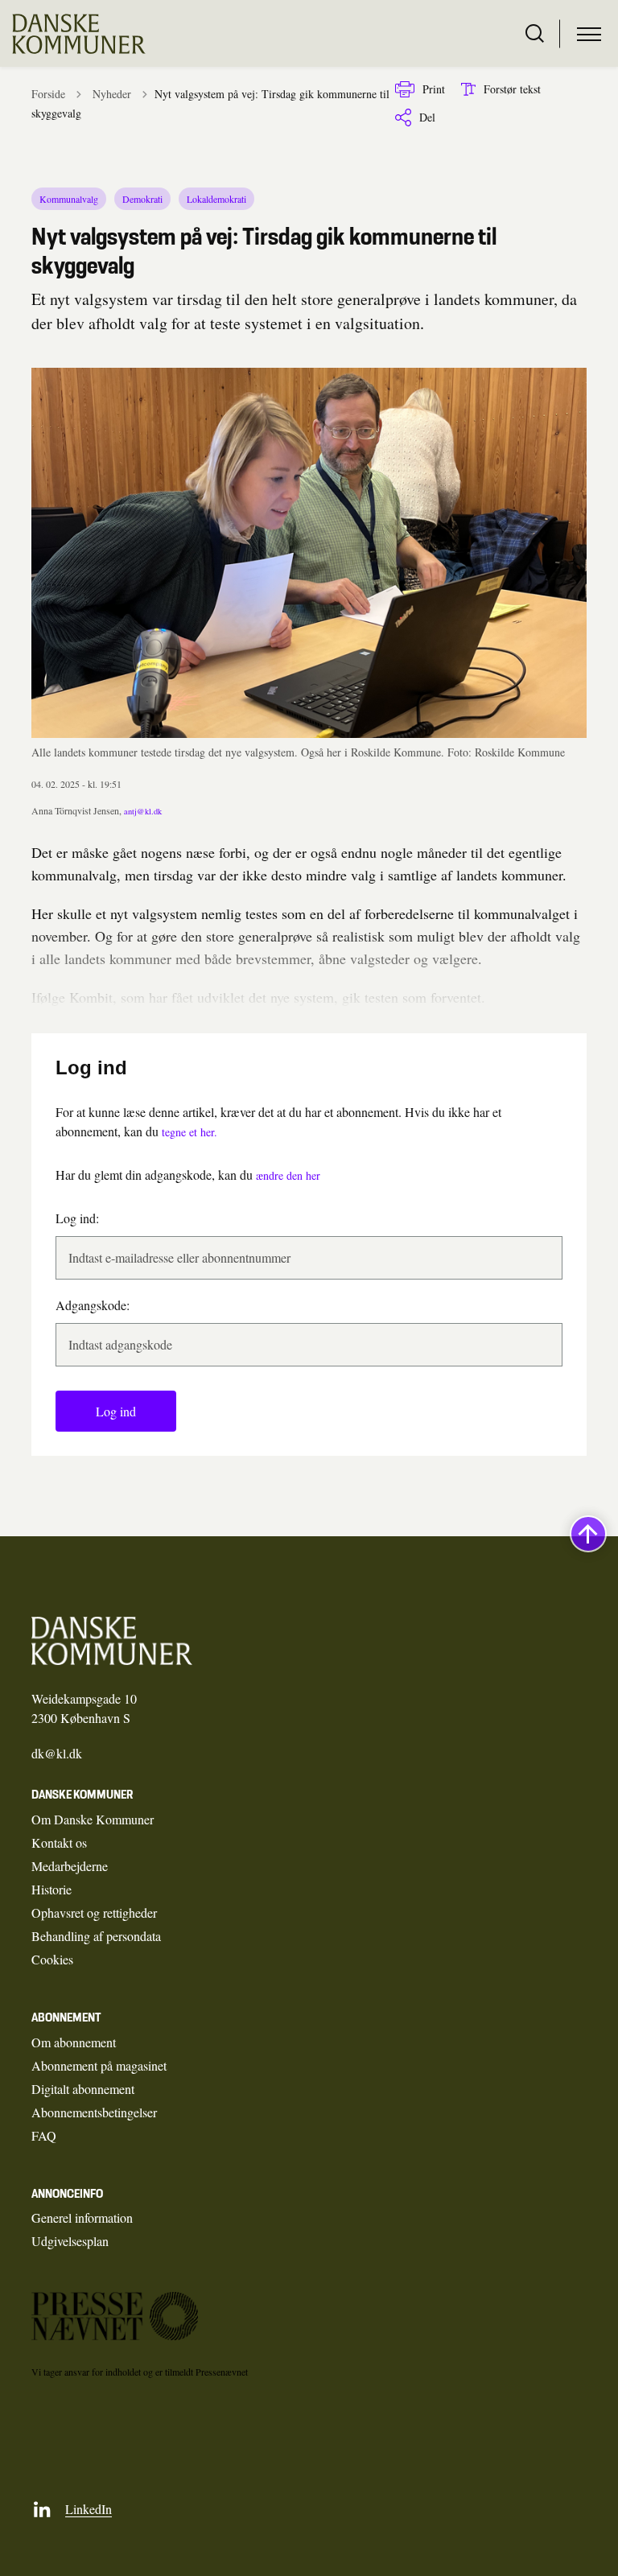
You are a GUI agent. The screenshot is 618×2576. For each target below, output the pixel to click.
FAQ (44, 2135)
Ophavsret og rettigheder (94, 1912)
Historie (51, 1889)
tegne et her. (190, 1132)
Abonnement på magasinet (99, 2065)
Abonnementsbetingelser (94, 2112)
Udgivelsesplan (70, 2241)
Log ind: (77, 1218)
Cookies (52, 1959)
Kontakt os (59, 1842)
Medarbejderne (70, 1866)
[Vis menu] (589, 34)
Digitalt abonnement (83, 2089)
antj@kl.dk (143, 811)
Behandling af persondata (96, 1936)
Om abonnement (74, 2042)
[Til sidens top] (588, 1534)
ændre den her (288, 1175)
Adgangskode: (93, 1305)
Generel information (82, 2217)
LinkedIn (89, 2509)
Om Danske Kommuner (93, 1819)
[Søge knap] (535, 34)
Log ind (116, 1411)
